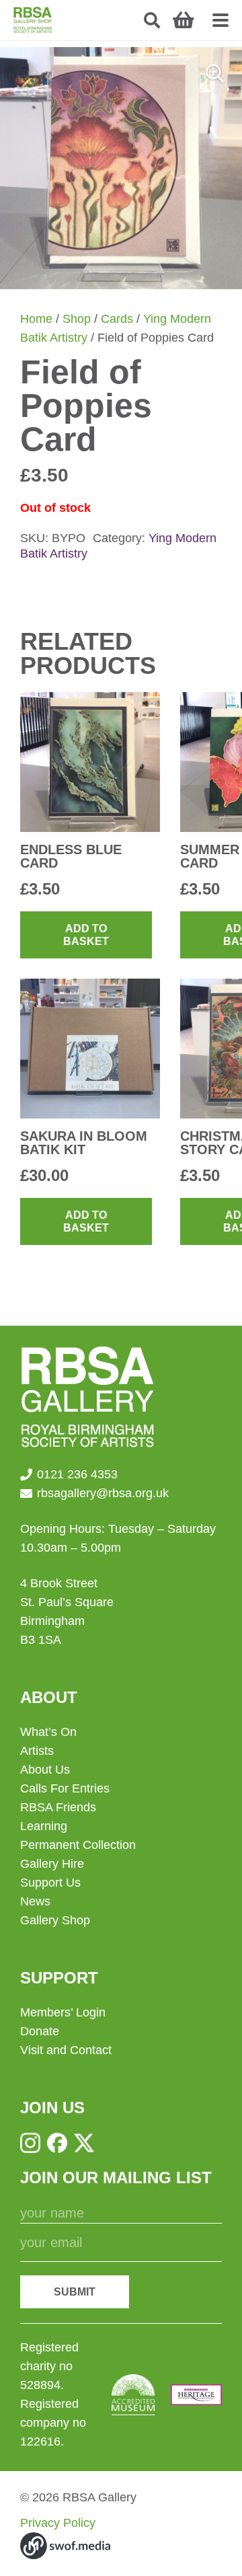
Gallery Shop (55, 1920)
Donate (40, 2031)
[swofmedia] (65, 2546)
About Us (45, 1770)
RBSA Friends (58, 1807)
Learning (44, 1826)
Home (36, 319)
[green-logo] (33, 20)
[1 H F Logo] (196, 2395)
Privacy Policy (58, 2523)
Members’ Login (63, 2012)
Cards (117, 319)
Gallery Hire (52, 1864)
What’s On (48, 1732)
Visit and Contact (66, 2050)
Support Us (50, 1883)
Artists (37, 1751)
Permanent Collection (78, 1845)
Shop (77, 319)
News (35, 1901)
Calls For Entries (65, 1788)
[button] (152, 20)
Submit (75, 2292)
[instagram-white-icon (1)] (30, 2143)
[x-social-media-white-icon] (84, 2143)
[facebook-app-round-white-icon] (57, 2143)
